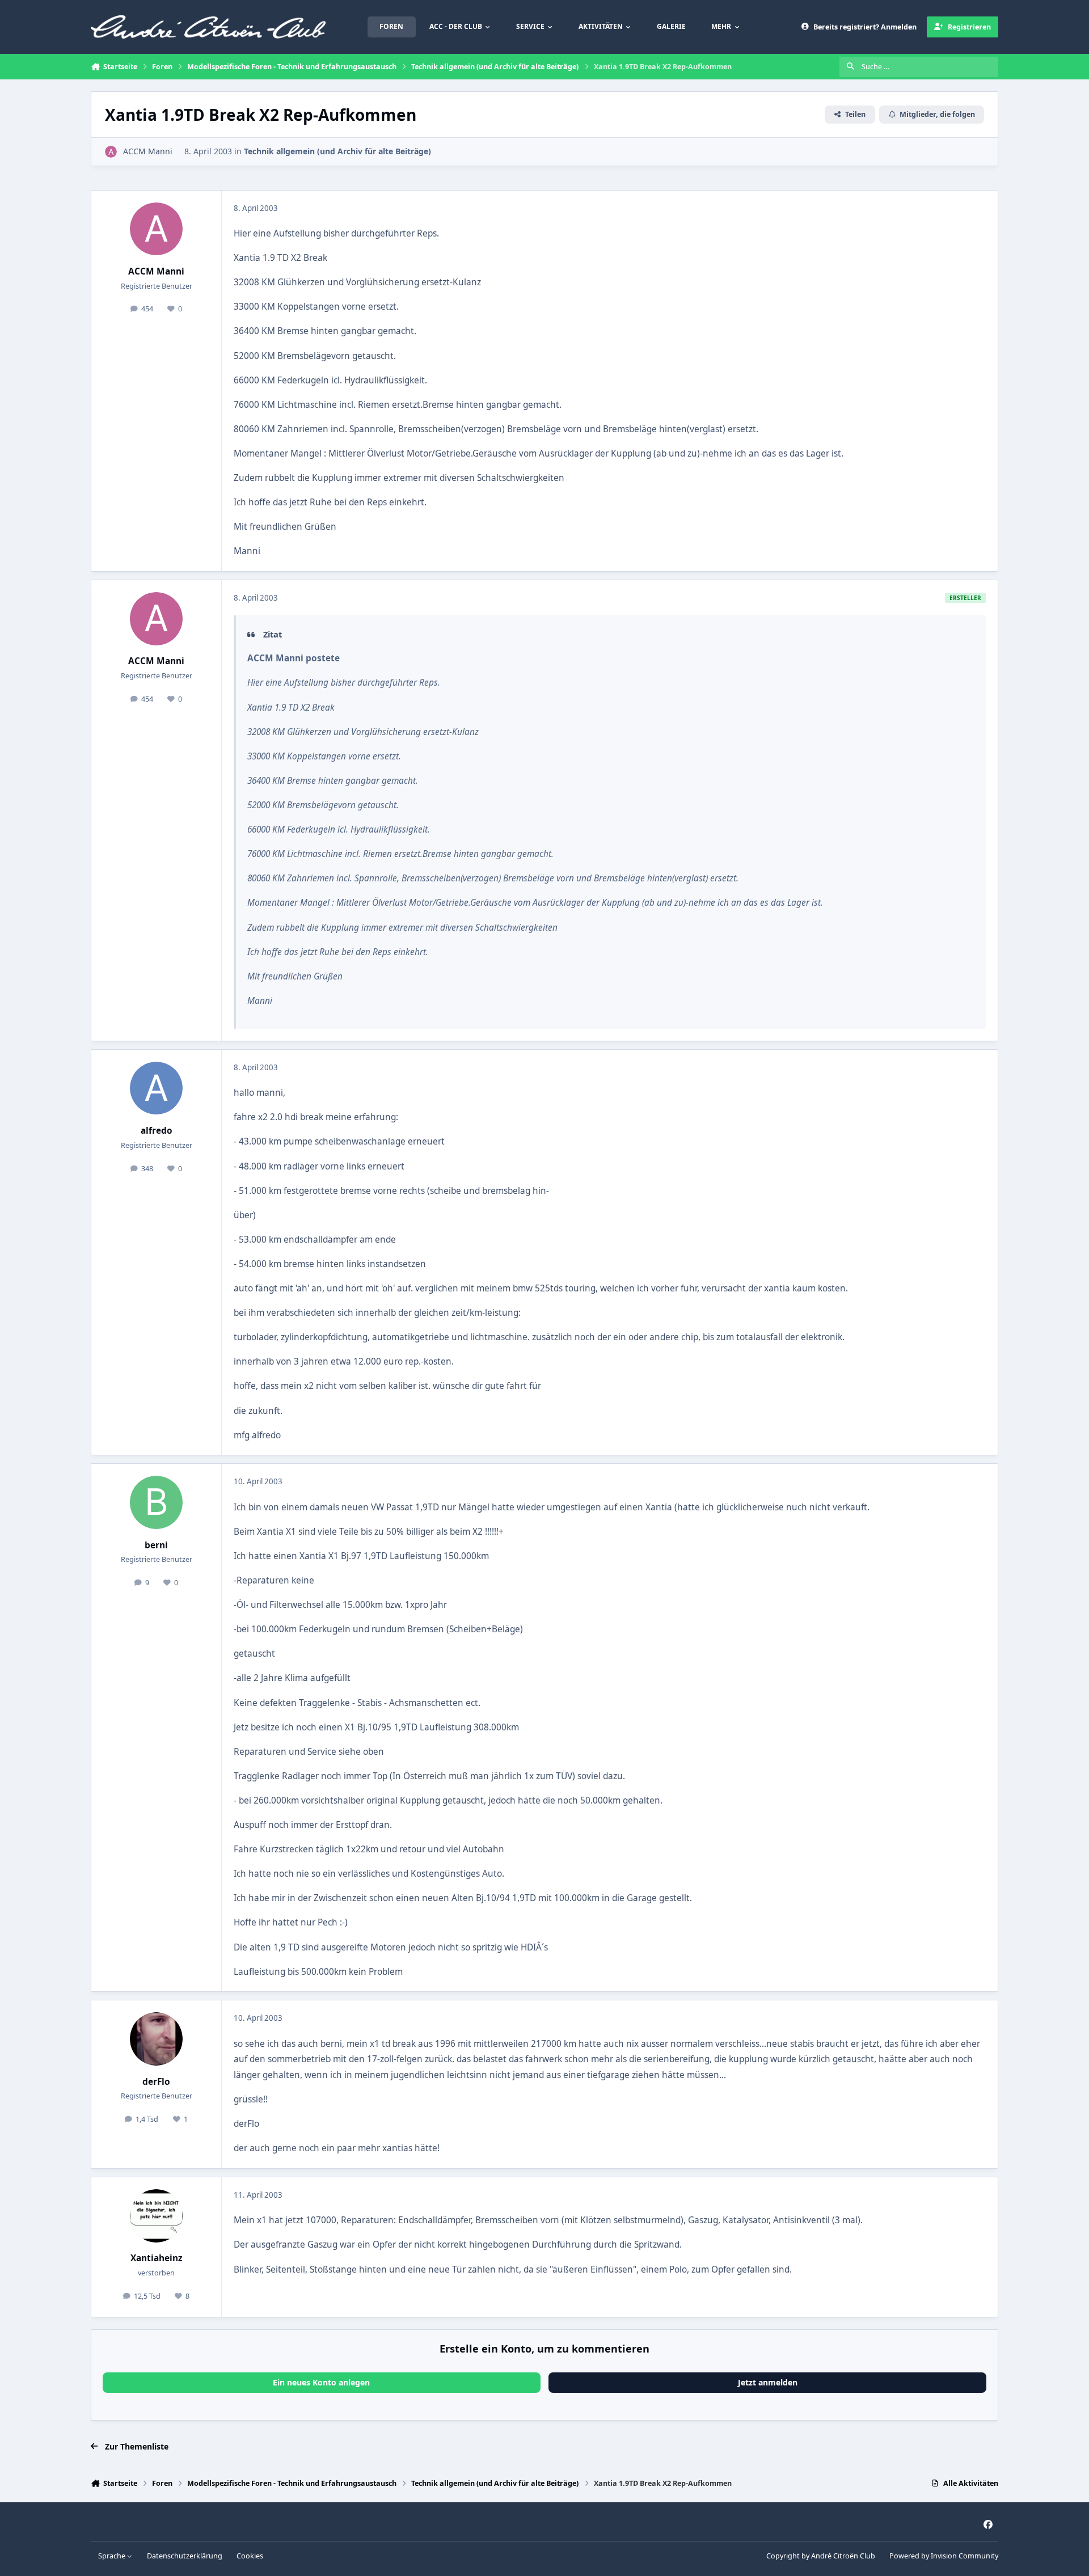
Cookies (250, 2556)
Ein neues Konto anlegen (321, 2382)
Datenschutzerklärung (185, 2556)
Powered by (944, 2556)
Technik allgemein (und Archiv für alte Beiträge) (337, 151)
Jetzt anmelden (768, 2382)
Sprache (113, 2556)
